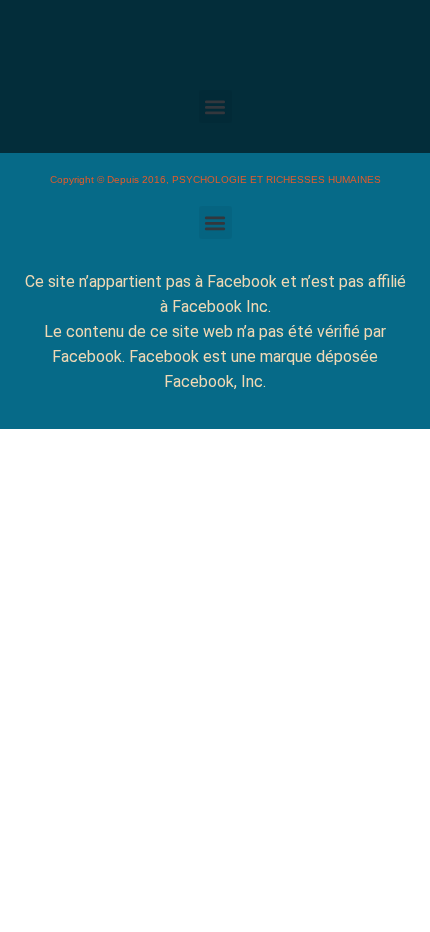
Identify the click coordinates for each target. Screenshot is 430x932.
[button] (215, 106)
